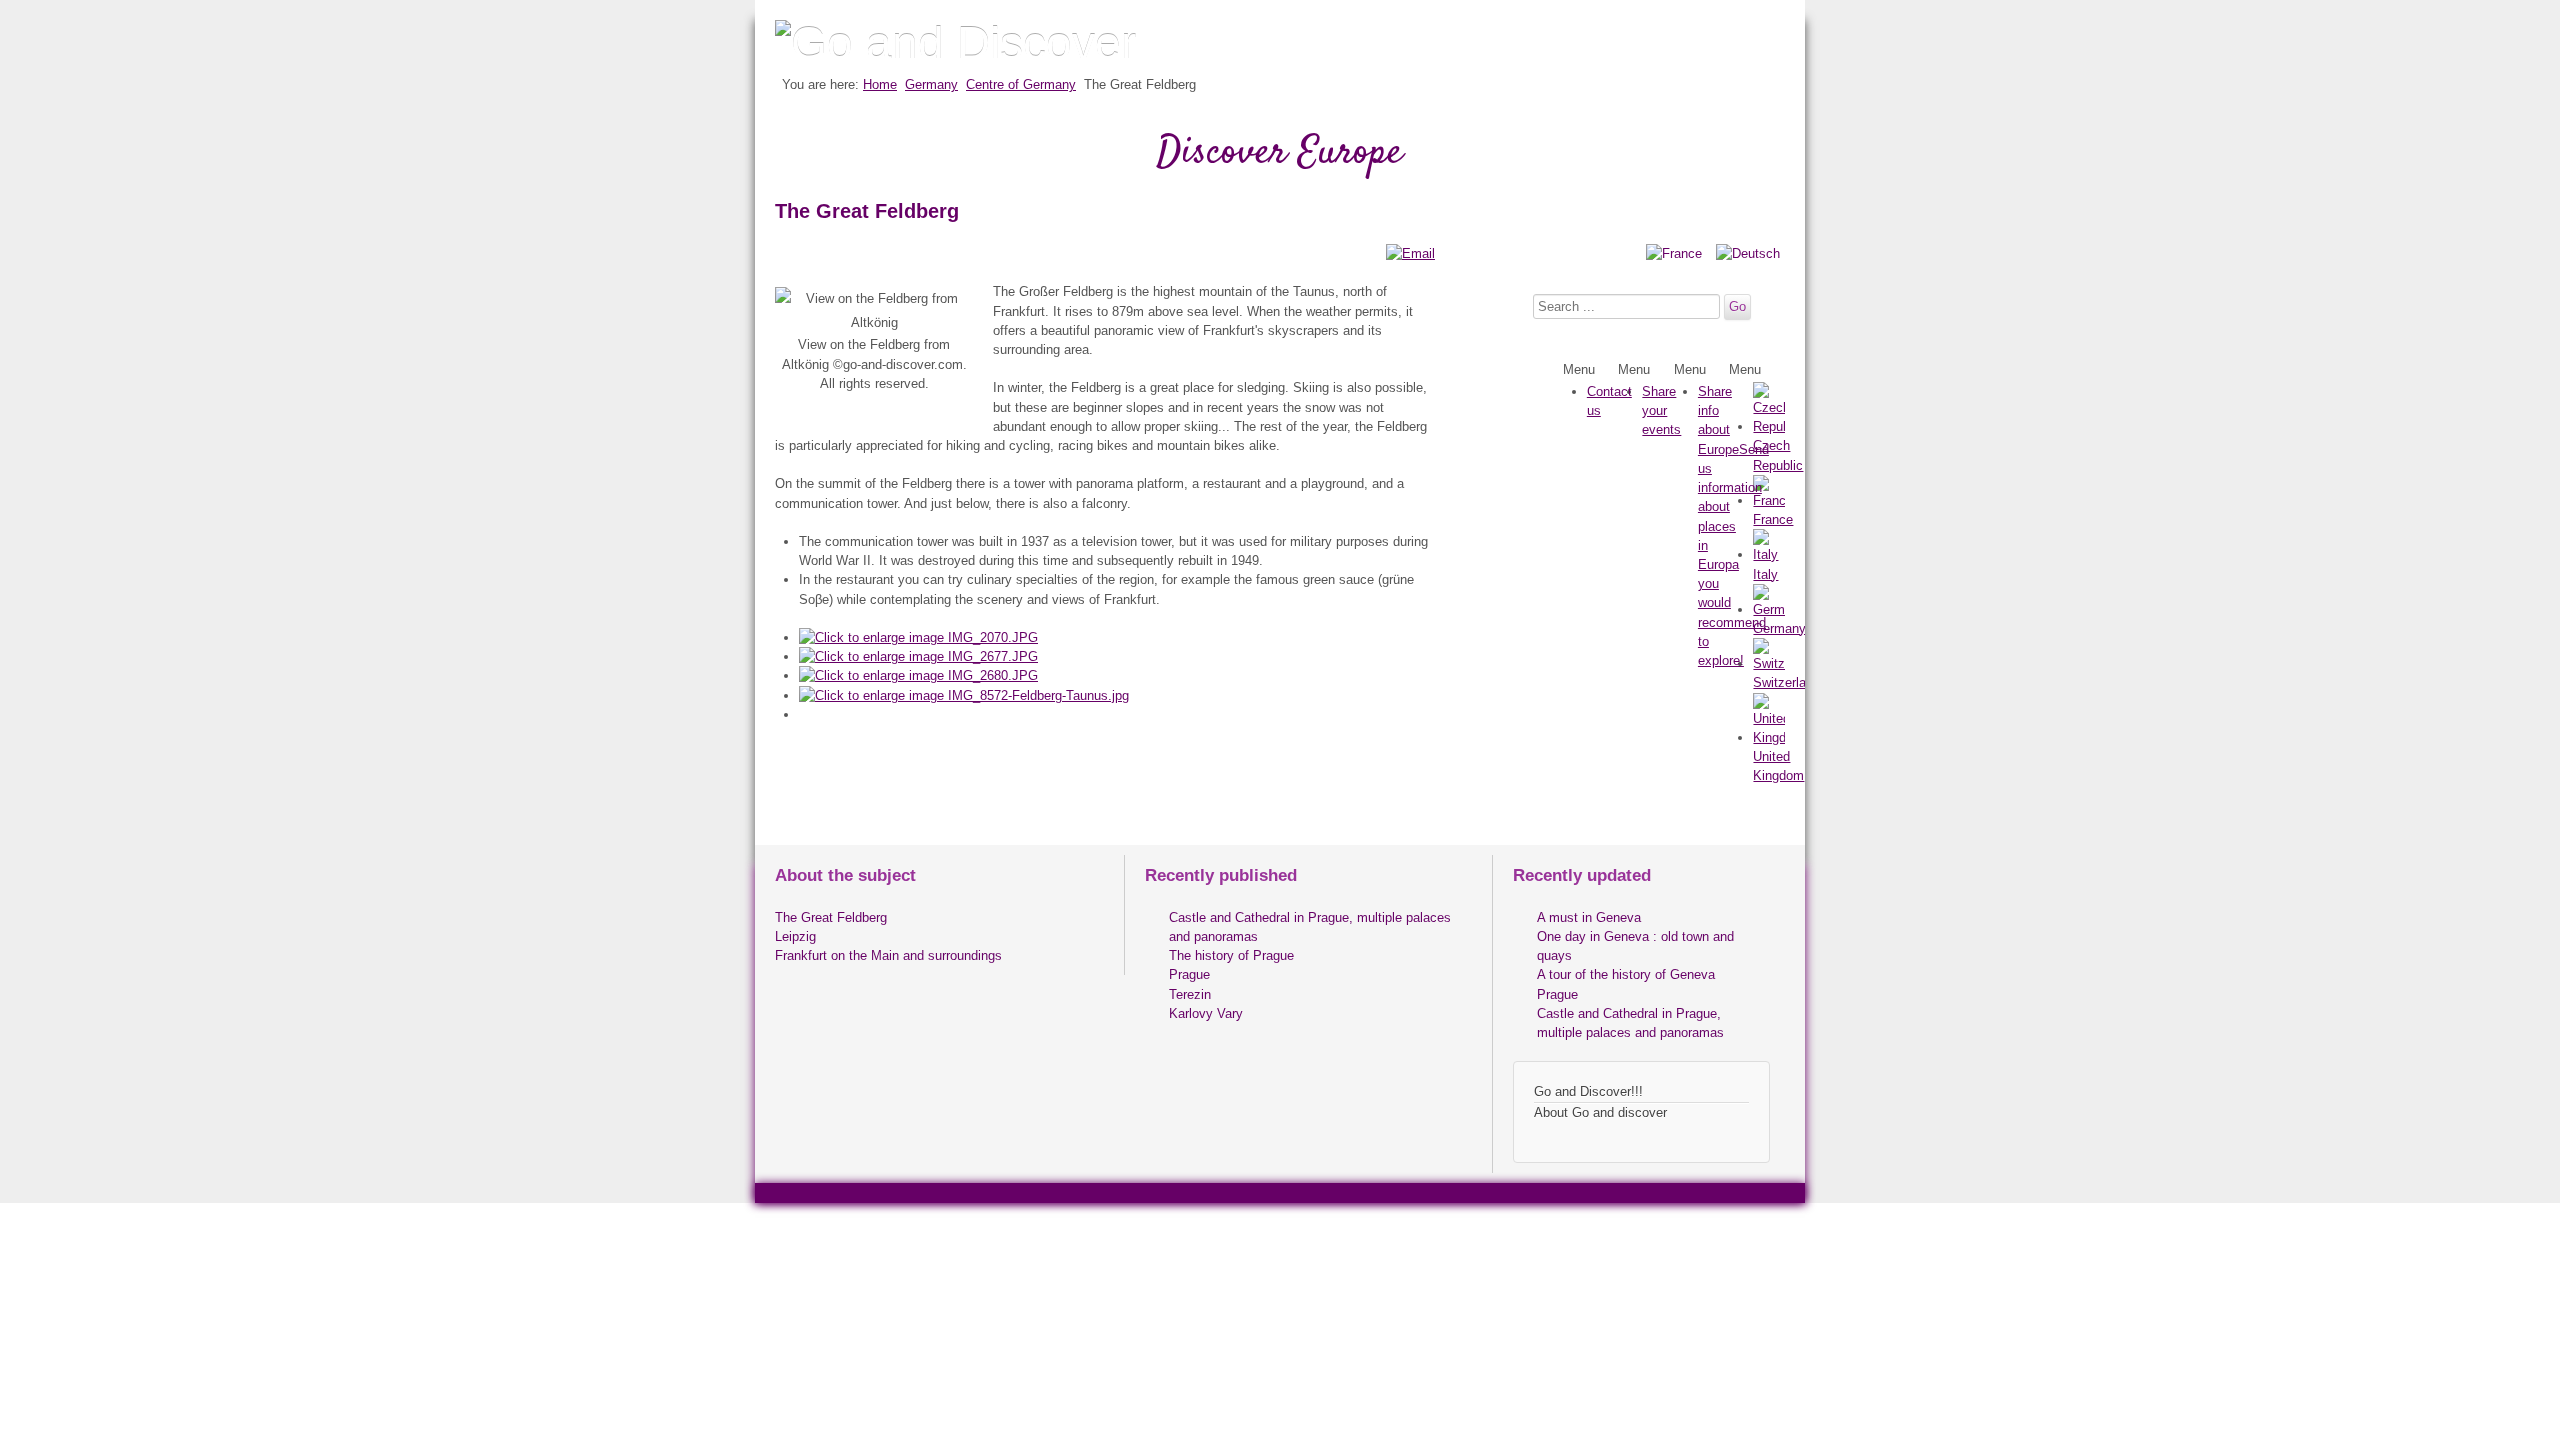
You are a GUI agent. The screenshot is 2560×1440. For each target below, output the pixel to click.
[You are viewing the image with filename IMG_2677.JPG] (918, 656)
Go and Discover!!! (1588, 1091)
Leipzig (795, 936)
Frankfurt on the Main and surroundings (888, 955)
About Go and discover (1600, 1112)
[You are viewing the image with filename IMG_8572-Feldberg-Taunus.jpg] (964, 695)
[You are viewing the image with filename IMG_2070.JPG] (918, 637)
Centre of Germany (1021, 84)
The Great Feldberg (831, 917)
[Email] (1410, 253)
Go (1737, 306)
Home (880, 84)
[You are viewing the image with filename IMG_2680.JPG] (918, 675)
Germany (931, 84)
